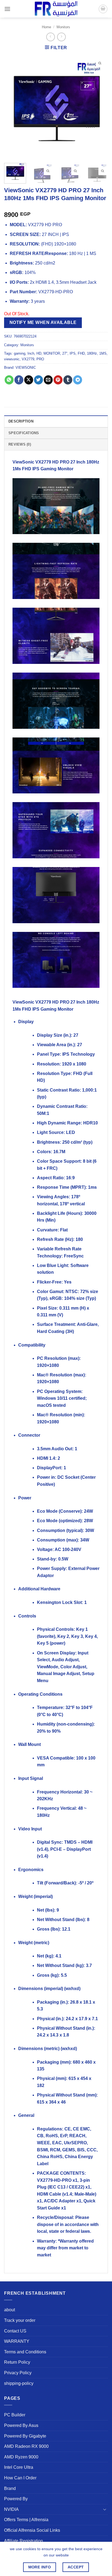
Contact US (15, 2331)
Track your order (20, 2320)
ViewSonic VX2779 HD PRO (41, 462)
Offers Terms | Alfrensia (26, 2520)
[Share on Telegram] (78, 380)
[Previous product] (61, 37)
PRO (40, 359)
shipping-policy (19, 2383)
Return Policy (17, 2362)
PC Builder (15, 2415)
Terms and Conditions (25, 2352)
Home (46, 27)
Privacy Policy (18, 2373)
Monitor (66, 469)
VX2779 (28, 359)
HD (39, 353)
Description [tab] (21, 421)
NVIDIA (11, 2509)
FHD (81, 353)
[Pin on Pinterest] (58, 380)
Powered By (16, 2499)
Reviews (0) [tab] (20, 444)
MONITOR (52, 353)
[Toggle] (105, 2509)
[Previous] (13, 107)
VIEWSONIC (26, 368)
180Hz (92, 353)
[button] (7, 9)
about (10, 2310)
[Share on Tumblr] (68, 380)
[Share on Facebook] (19, 380)
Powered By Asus (21, 2425)
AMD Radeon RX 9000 (26, 2446)
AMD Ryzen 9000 (21, 2457)
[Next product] (50, 37)
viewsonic (12, 359)
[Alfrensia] (56, 9)
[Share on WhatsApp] (9, 380)
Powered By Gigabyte (25, 2436)
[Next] (99, 107)
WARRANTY (17, 2341)
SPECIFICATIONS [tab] (24, 433)
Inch (31, 353)
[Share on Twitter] (38, 380)
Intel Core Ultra (19, 2467)
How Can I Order (20, 2478)
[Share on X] (29, 380)
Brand (10, 2488)
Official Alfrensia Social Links (32, 2530)
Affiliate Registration (24, 2541)
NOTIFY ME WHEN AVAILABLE (43, 322)
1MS (103, 353)
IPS (73, 353)
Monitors (63, 27)
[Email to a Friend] (48, 380)
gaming (20, 353)
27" (65, 353)
